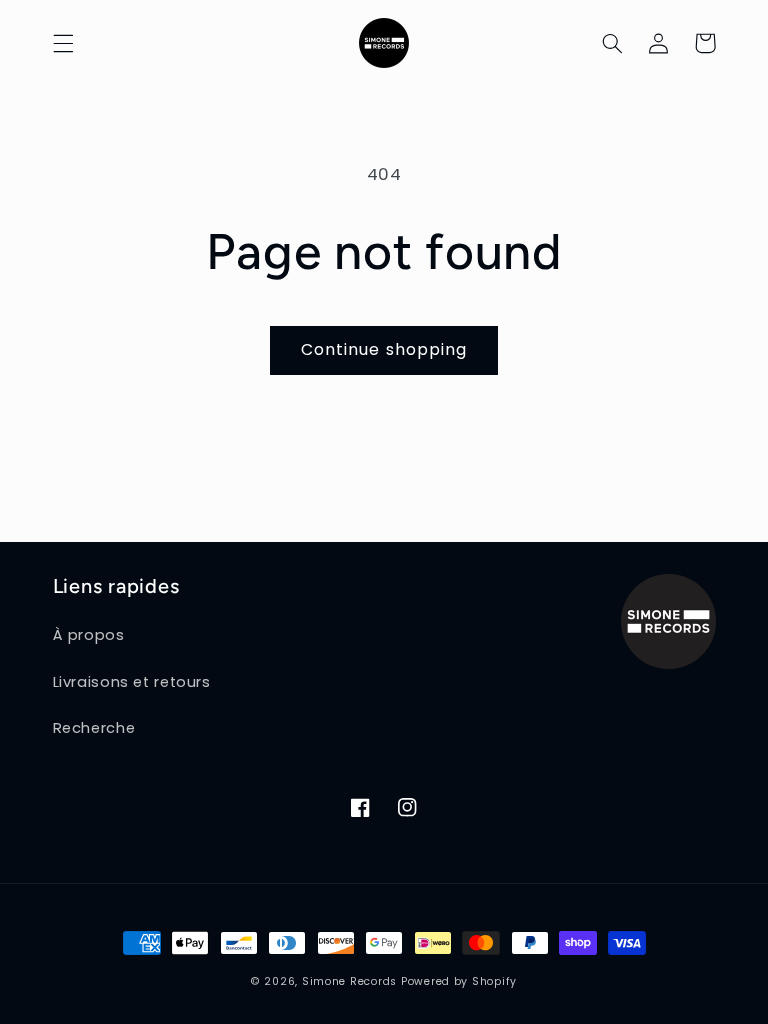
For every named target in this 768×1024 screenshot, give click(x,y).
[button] (63, 43)
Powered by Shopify (459, 981)
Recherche (94, 728)
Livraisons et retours (132, 682)
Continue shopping (384, 349)
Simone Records (349, 981)
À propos (89, 635)
